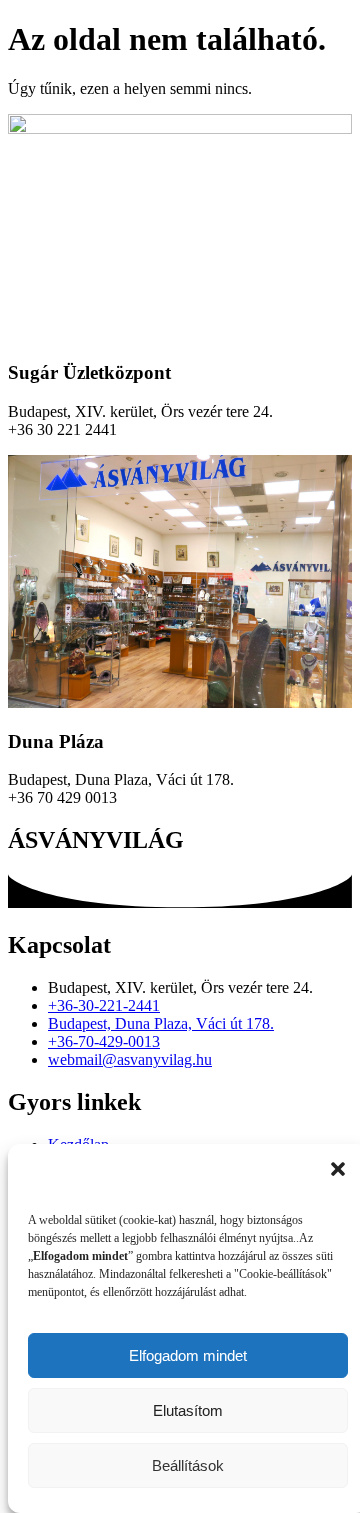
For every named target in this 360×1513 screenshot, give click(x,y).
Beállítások (188, 1465)
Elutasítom (188, 1410)
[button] (338, 1169)
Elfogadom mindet (188, 1355)
